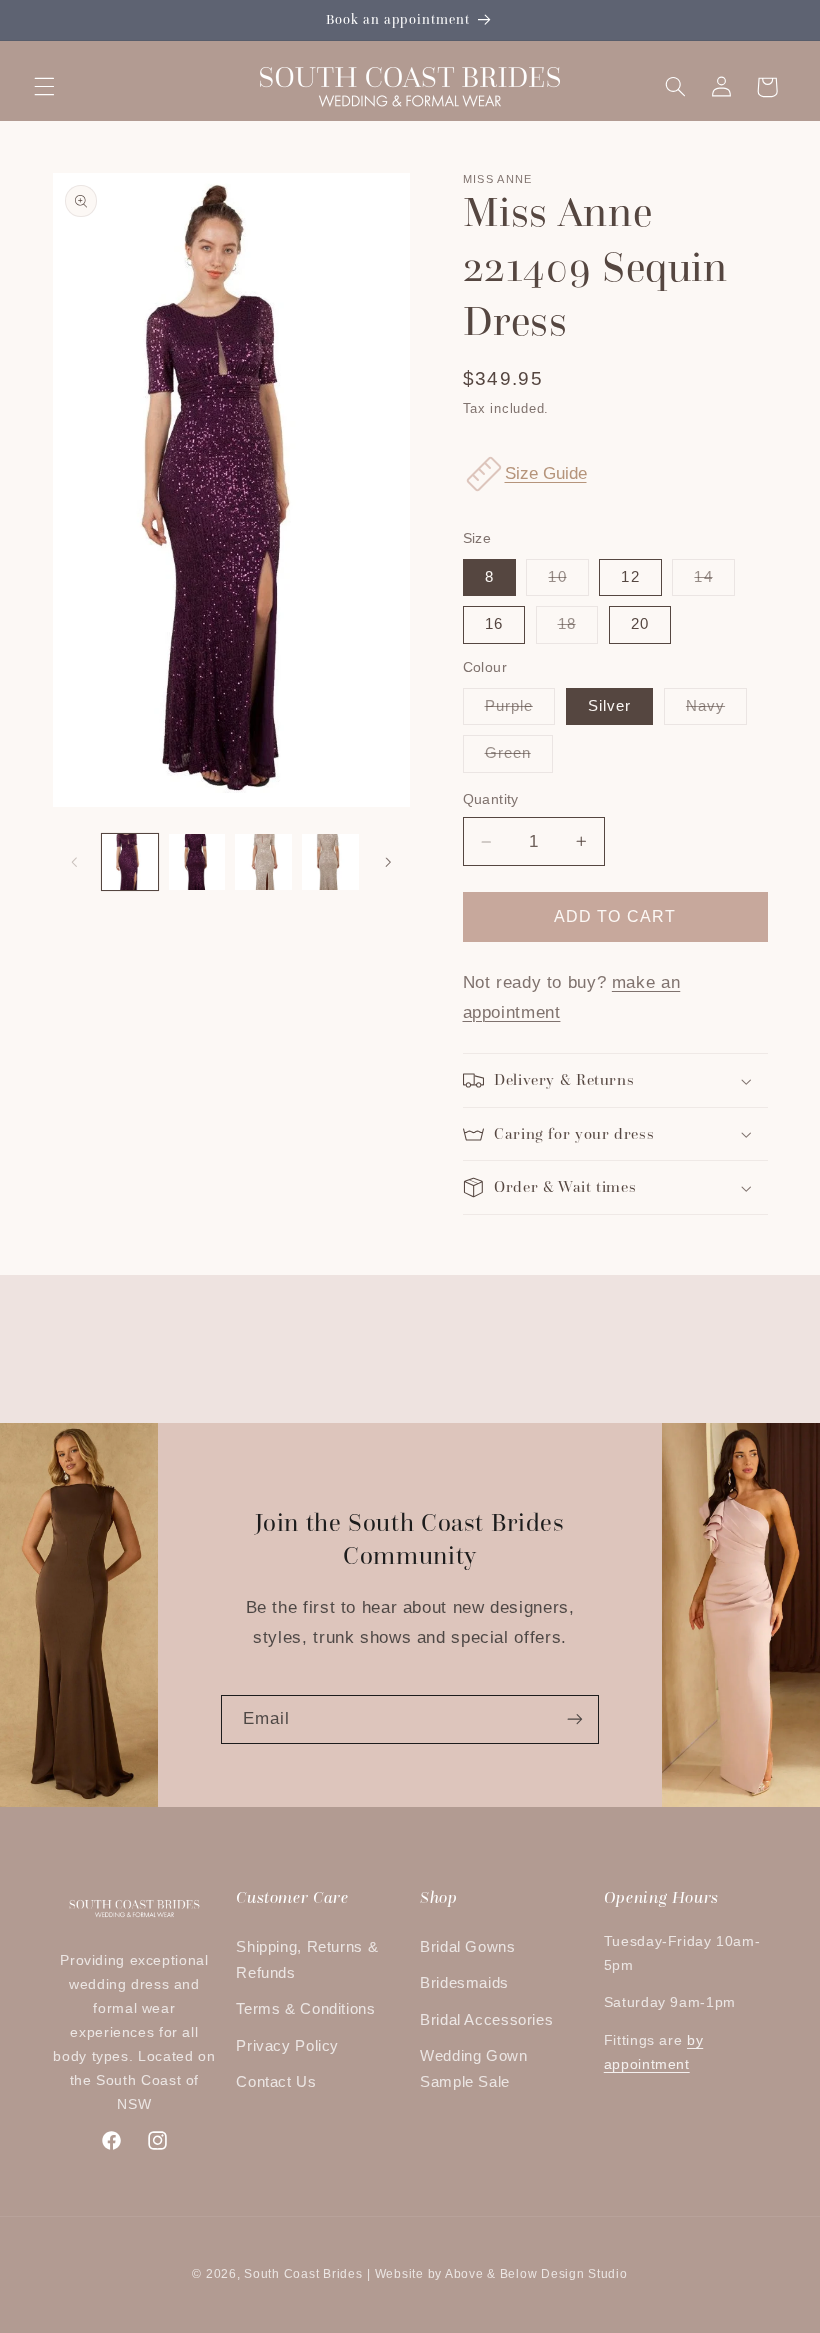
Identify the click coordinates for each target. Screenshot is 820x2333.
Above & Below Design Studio (536, 2274)
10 (568, 582)
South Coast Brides (303, 2274)
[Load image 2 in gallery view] (197, 862)
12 (630, 577)
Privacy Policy (287, 2046)
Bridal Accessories (486, 2020)
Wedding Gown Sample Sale (474, 2069)
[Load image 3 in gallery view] (263, 862)
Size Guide (546, 473)
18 (578, 629)
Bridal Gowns (468, 1947)
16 (494, 624)
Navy (716, 711)
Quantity (491, 799)
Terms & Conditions (305, 2009)
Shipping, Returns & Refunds (307, 1960)
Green (519, 758)
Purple (520, 711)
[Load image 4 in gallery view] (330, 862)
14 (714, 582)
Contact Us (276, 2082)
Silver (609, 706)
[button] (44, 87)
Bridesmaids (464, 1983)
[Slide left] (75, 862)
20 (640, 624)
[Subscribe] (575, 1719)
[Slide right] (388, 862)
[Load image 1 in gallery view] (130, 862)
